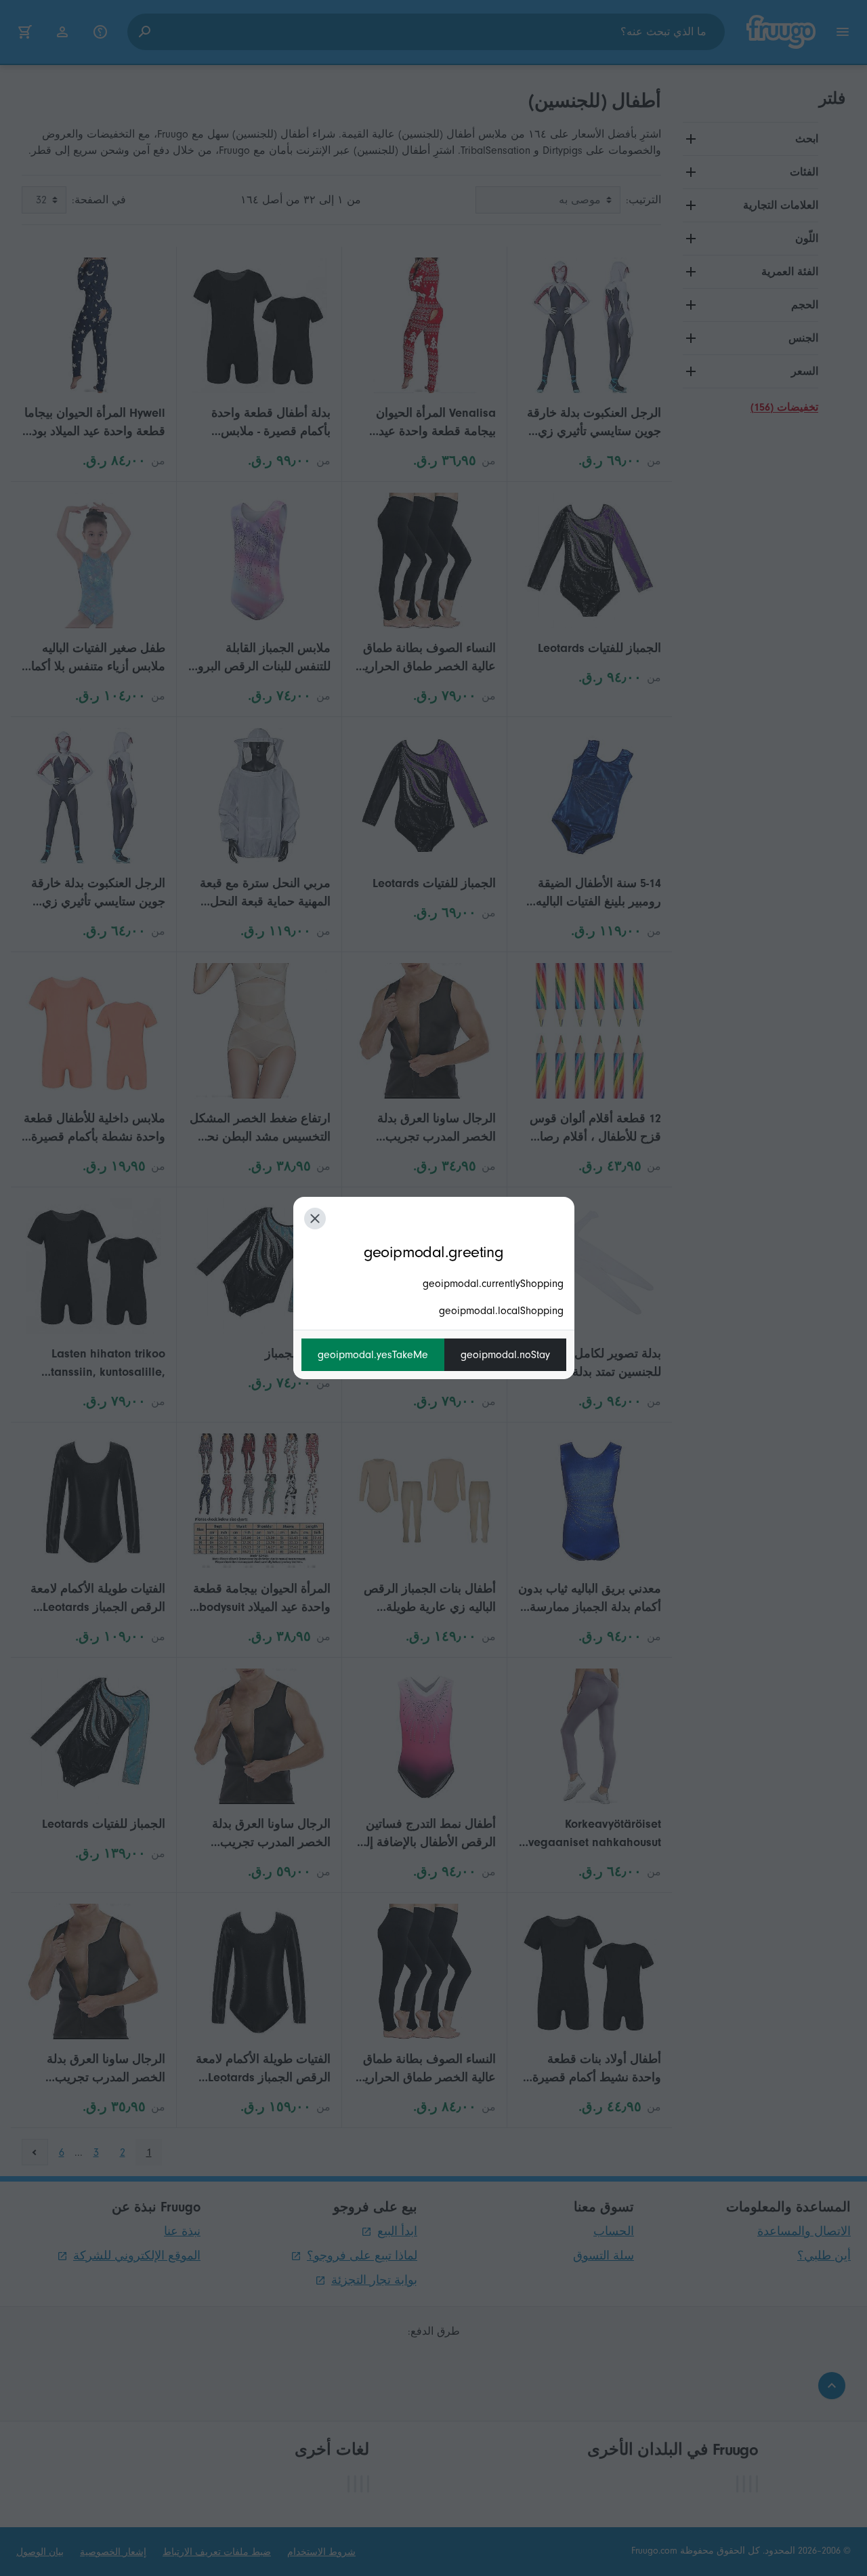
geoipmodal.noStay (505, 1355)
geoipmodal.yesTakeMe (373, 1355)
